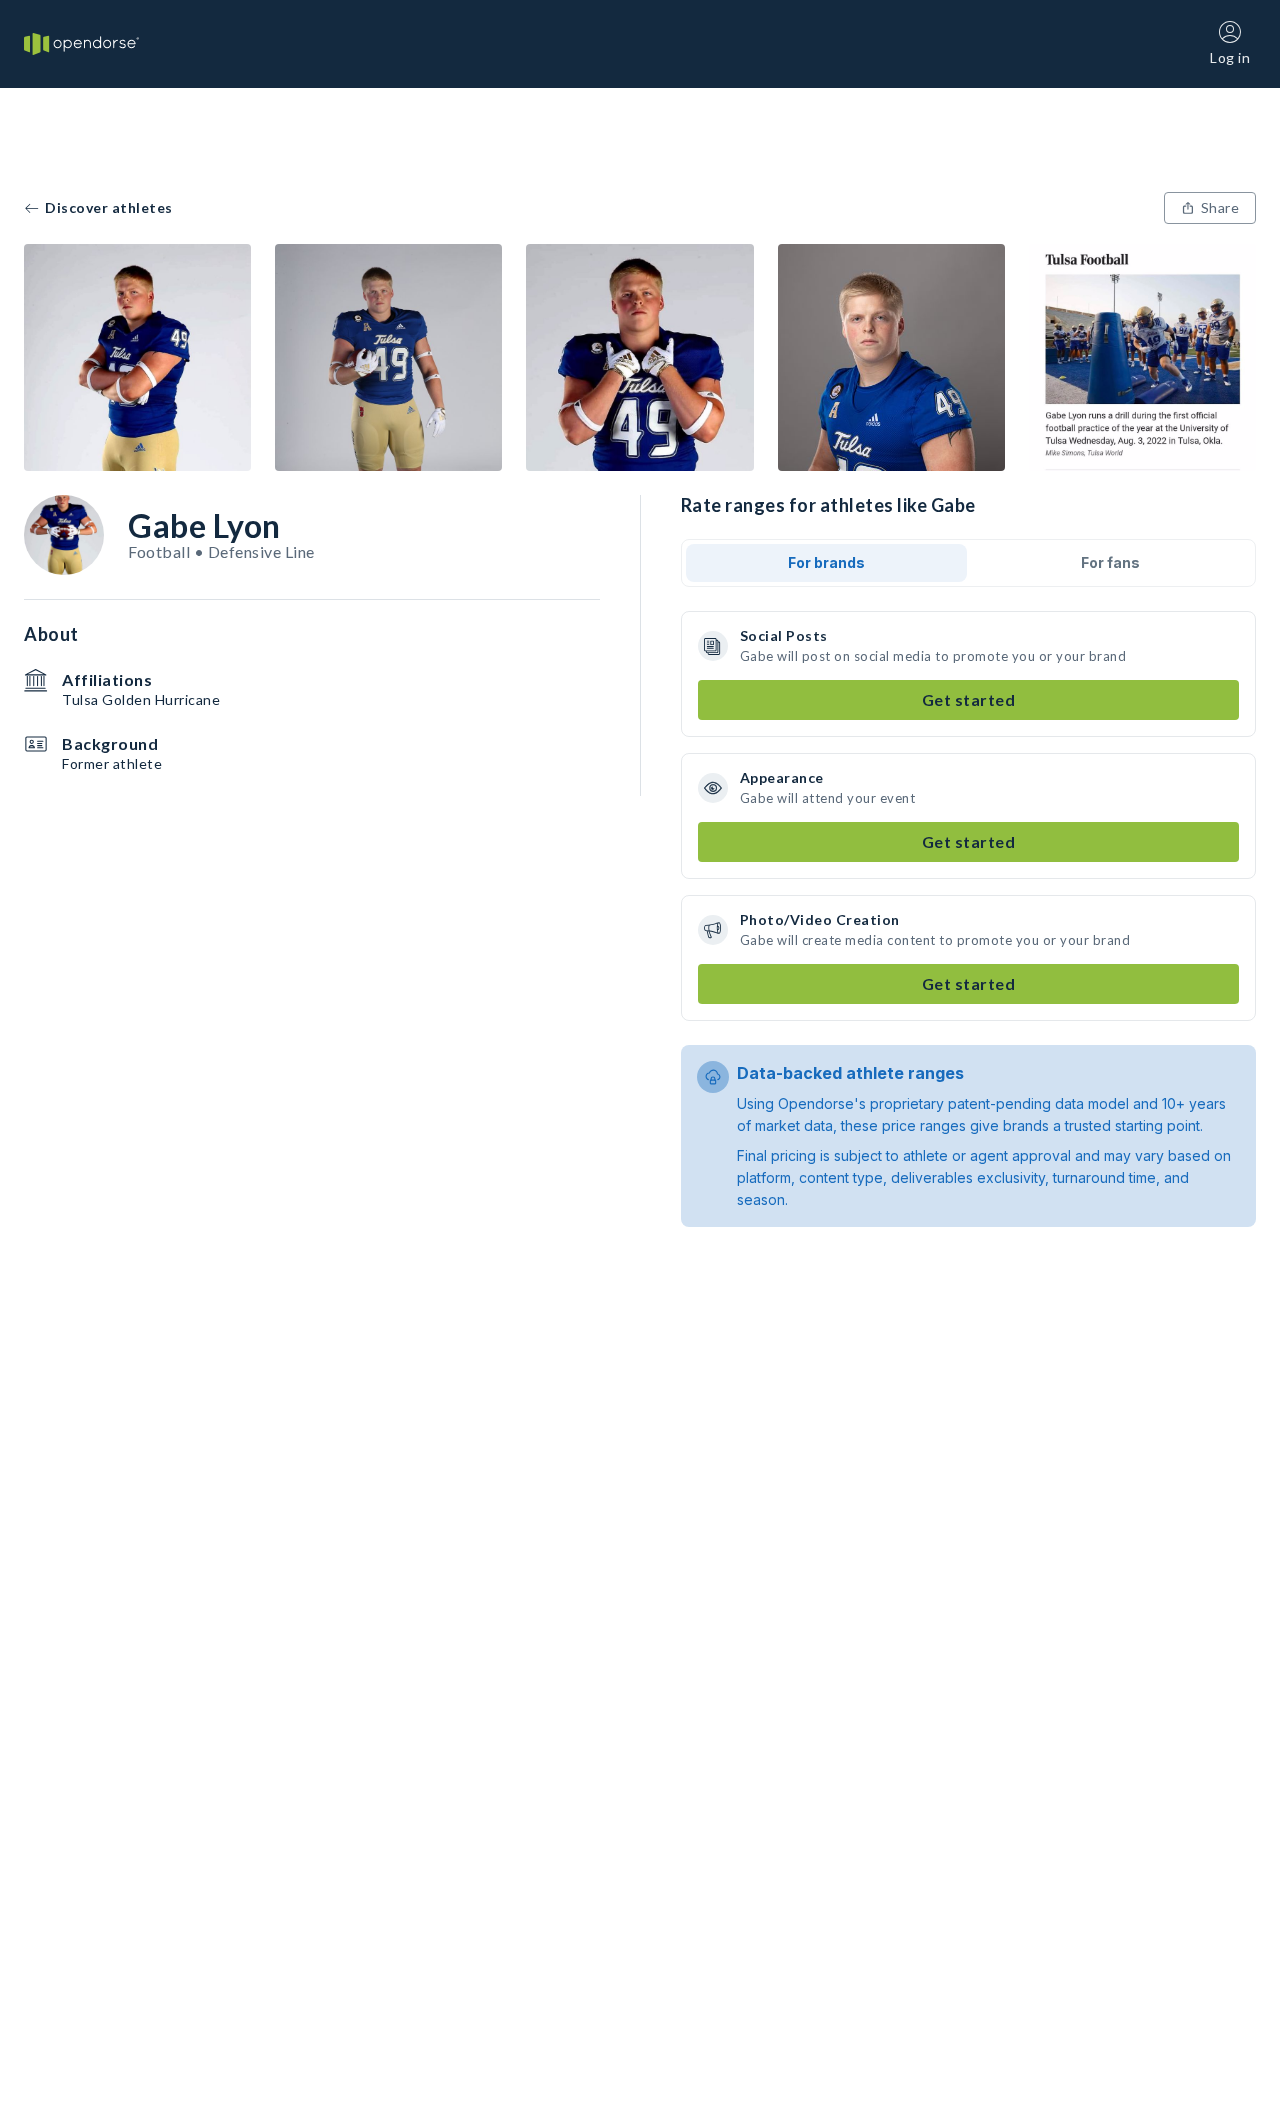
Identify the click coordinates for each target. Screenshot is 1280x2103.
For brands (826, 562)
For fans (1110, 562)
